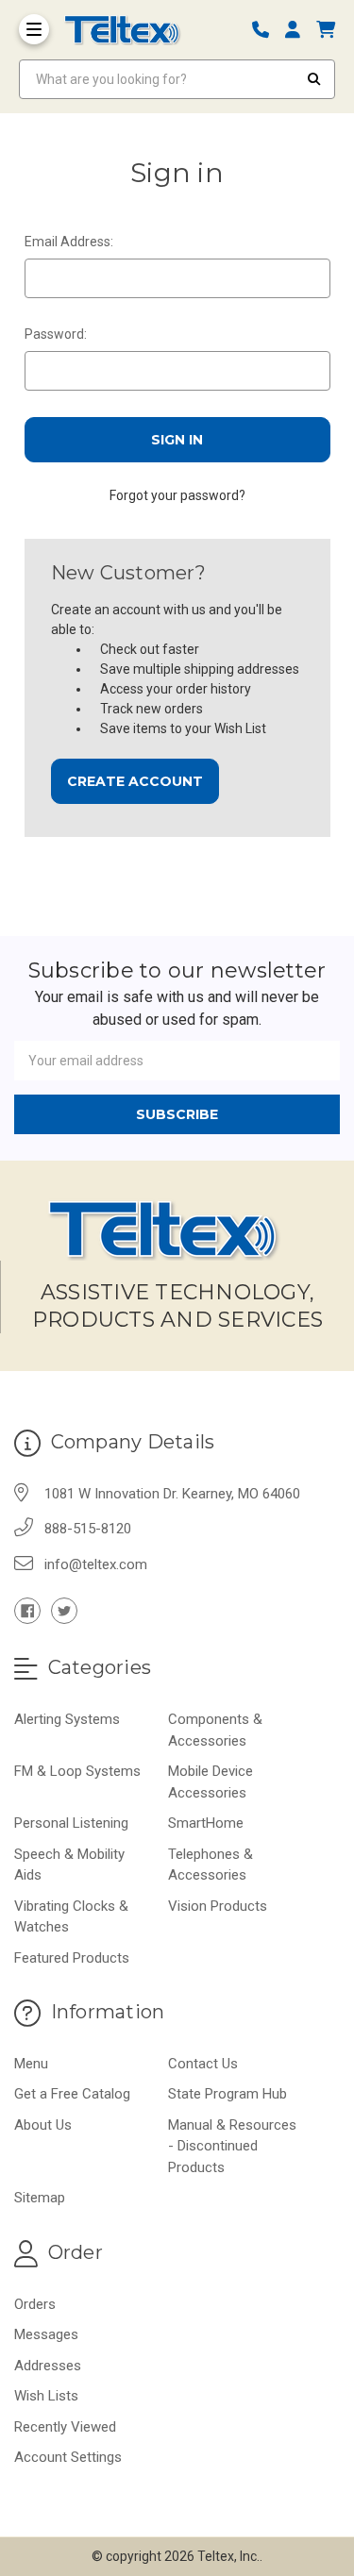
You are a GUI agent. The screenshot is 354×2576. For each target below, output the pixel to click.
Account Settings (68, 2457)
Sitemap (40, 2198)
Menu (31, 2064)
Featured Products (72, 1958)
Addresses (48, 2366)
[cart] (326, 30)
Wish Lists (46, 2396)
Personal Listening (71, 1823)
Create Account (135, 781)
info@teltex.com (96, 1564)
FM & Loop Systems (77, 1771)
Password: (56, 334)
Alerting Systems (67, 1719)
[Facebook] (27, 1611)
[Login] (299, 30)
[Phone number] (267, 30)
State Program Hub (228, 2094)
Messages (46, 2334)
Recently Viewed (65, 2427)
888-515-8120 (88, 1529)
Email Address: (69, 242)
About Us (43, 2125)
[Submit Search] (314, 79)
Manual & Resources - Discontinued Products (232, 2146)
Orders (35, 2304)
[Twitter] (64, 1611)
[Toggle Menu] (34, 29)
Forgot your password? (177, 495)
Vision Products (218, 1906)
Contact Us (203, 2064)
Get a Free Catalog (72, 2094)
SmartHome (206, 1823)
